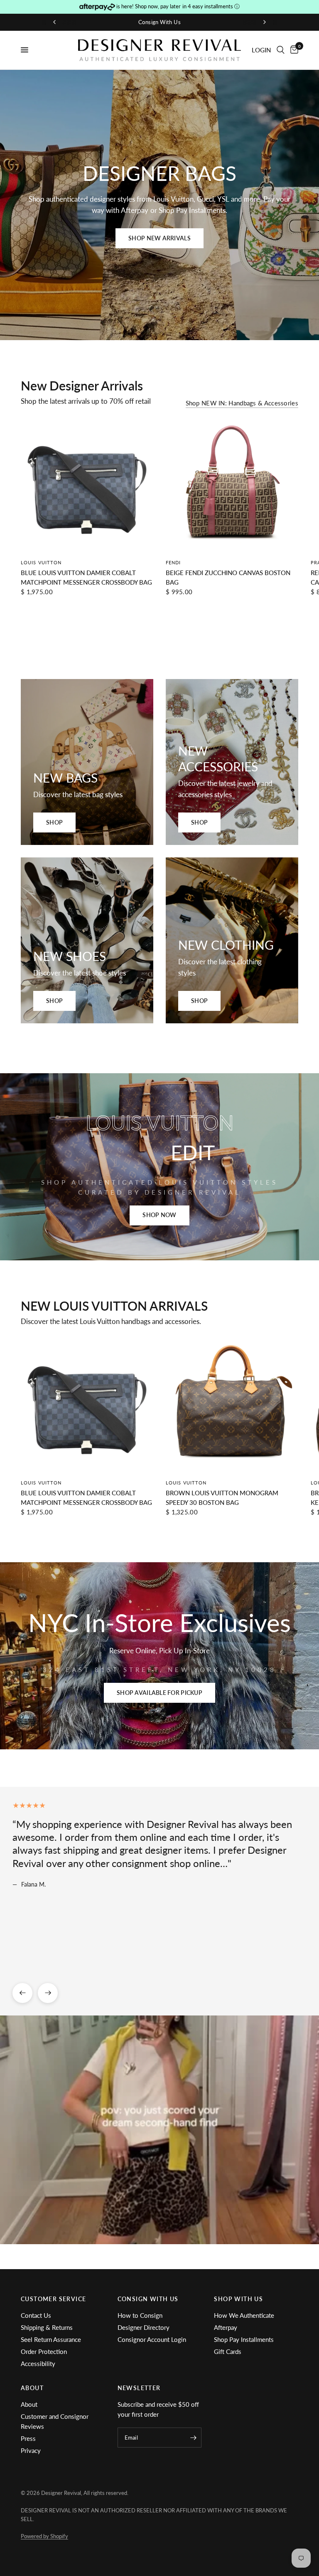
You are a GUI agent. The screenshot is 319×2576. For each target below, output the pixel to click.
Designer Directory (144, 2327)
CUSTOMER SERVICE (53, 2299)
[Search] (281, 50)
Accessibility (38, 2364)
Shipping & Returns (47, 2327)
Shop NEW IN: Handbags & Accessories (242, 403)
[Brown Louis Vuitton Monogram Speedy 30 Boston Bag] (232, 1406)
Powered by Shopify (44, 2536)
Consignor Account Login (152, 2339)
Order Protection (44, 2351)
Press (28, 2438)
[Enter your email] (193, 2438)
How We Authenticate (244, 2315)
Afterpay (226, 2327)
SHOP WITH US (238, 2299)
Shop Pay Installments (244, 2339)
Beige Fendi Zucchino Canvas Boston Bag (228, 577)
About (29, 2404)
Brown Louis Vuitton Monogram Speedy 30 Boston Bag (222, 1498)
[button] (159, 238)
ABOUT (32, 2388)
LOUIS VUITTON (41, 562)
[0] (293, 50)
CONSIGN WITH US (148, 2299)
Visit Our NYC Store (161, 22)
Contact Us (36, 2315)
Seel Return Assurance (51, 2339)
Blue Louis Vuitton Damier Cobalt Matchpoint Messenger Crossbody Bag (86, 577)
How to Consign (140, 2315)
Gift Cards (228, 2351)
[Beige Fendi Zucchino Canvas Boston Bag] (232, 485)
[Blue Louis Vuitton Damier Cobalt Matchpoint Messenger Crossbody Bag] (87, 485)
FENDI (173, 562)
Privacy (31, 2450)
